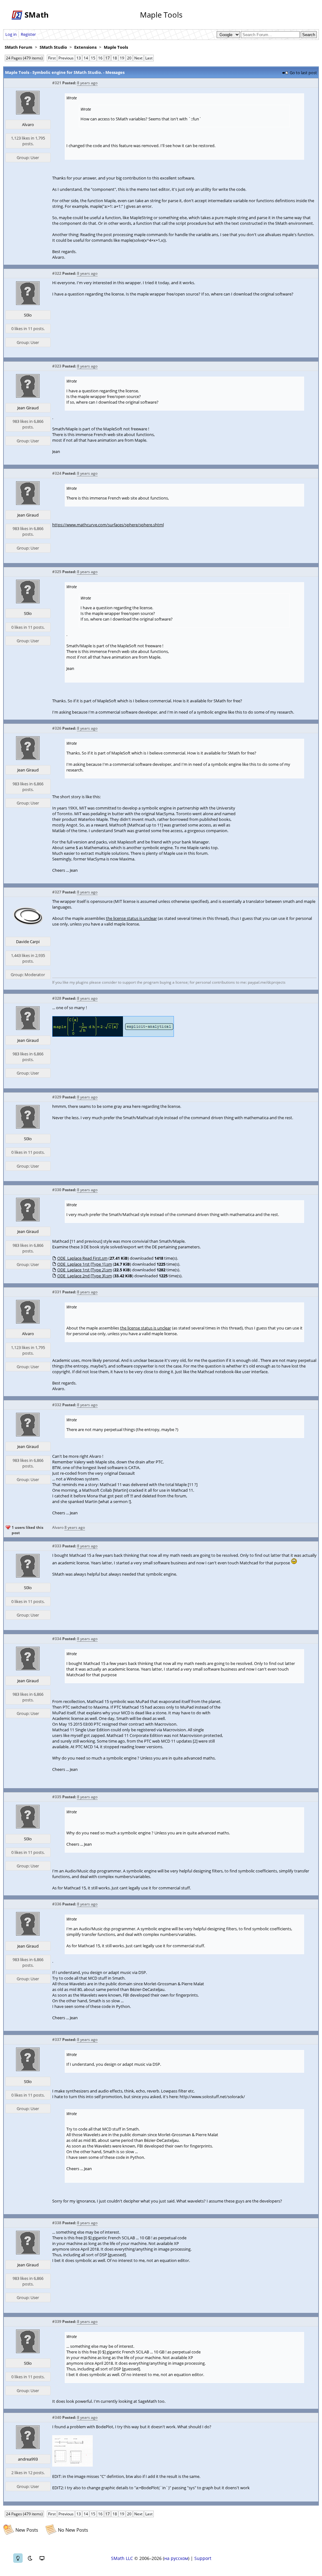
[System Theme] (42, 2558)
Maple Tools (116, 47)
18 (115, 58)
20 (129, 58)
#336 (57, 1904)
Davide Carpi (28, 942)
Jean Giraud (28, 408)
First (52, 58)
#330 (57, 1190)
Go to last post (303, 73)
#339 (57, 2322)
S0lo (28, 315)
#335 (57, 1797)
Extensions (85, 47)
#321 (57, 83)
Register (28, 34)
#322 (57, 273)
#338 (57, 2223)
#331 (57, 1292)
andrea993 (28, 2459)
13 (79, 58)
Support (203, 2558)
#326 (57, 728)
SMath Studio (53, 47)
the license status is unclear (131, 918)
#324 (57, 473)
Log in (11, 34)
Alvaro (28, 124)
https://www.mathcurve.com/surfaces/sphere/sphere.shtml (108, 525)
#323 (57, 366)
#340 (57, 2417)
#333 (57, 1546)
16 (100, 58)
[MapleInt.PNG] (113, 1035)
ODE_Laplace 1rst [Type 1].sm (85, 1264)
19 (122, 58)
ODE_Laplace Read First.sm (82, 1258)
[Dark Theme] (30, 2558)
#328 (57, 998)
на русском (176, 2558)
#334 (57, 1639)
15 (93, 58)
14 (86, 58)
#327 (57, 892)
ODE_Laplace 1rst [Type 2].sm (85, 1270)
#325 (57, 572)
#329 (57, 1097)
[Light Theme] (18, 2558)
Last (149, 58)
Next (138, 58)
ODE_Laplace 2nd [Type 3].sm (85, 1276)
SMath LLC (122, 2558)
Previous (66, 58)
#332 (57, 1405)
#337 (57, 2040)
